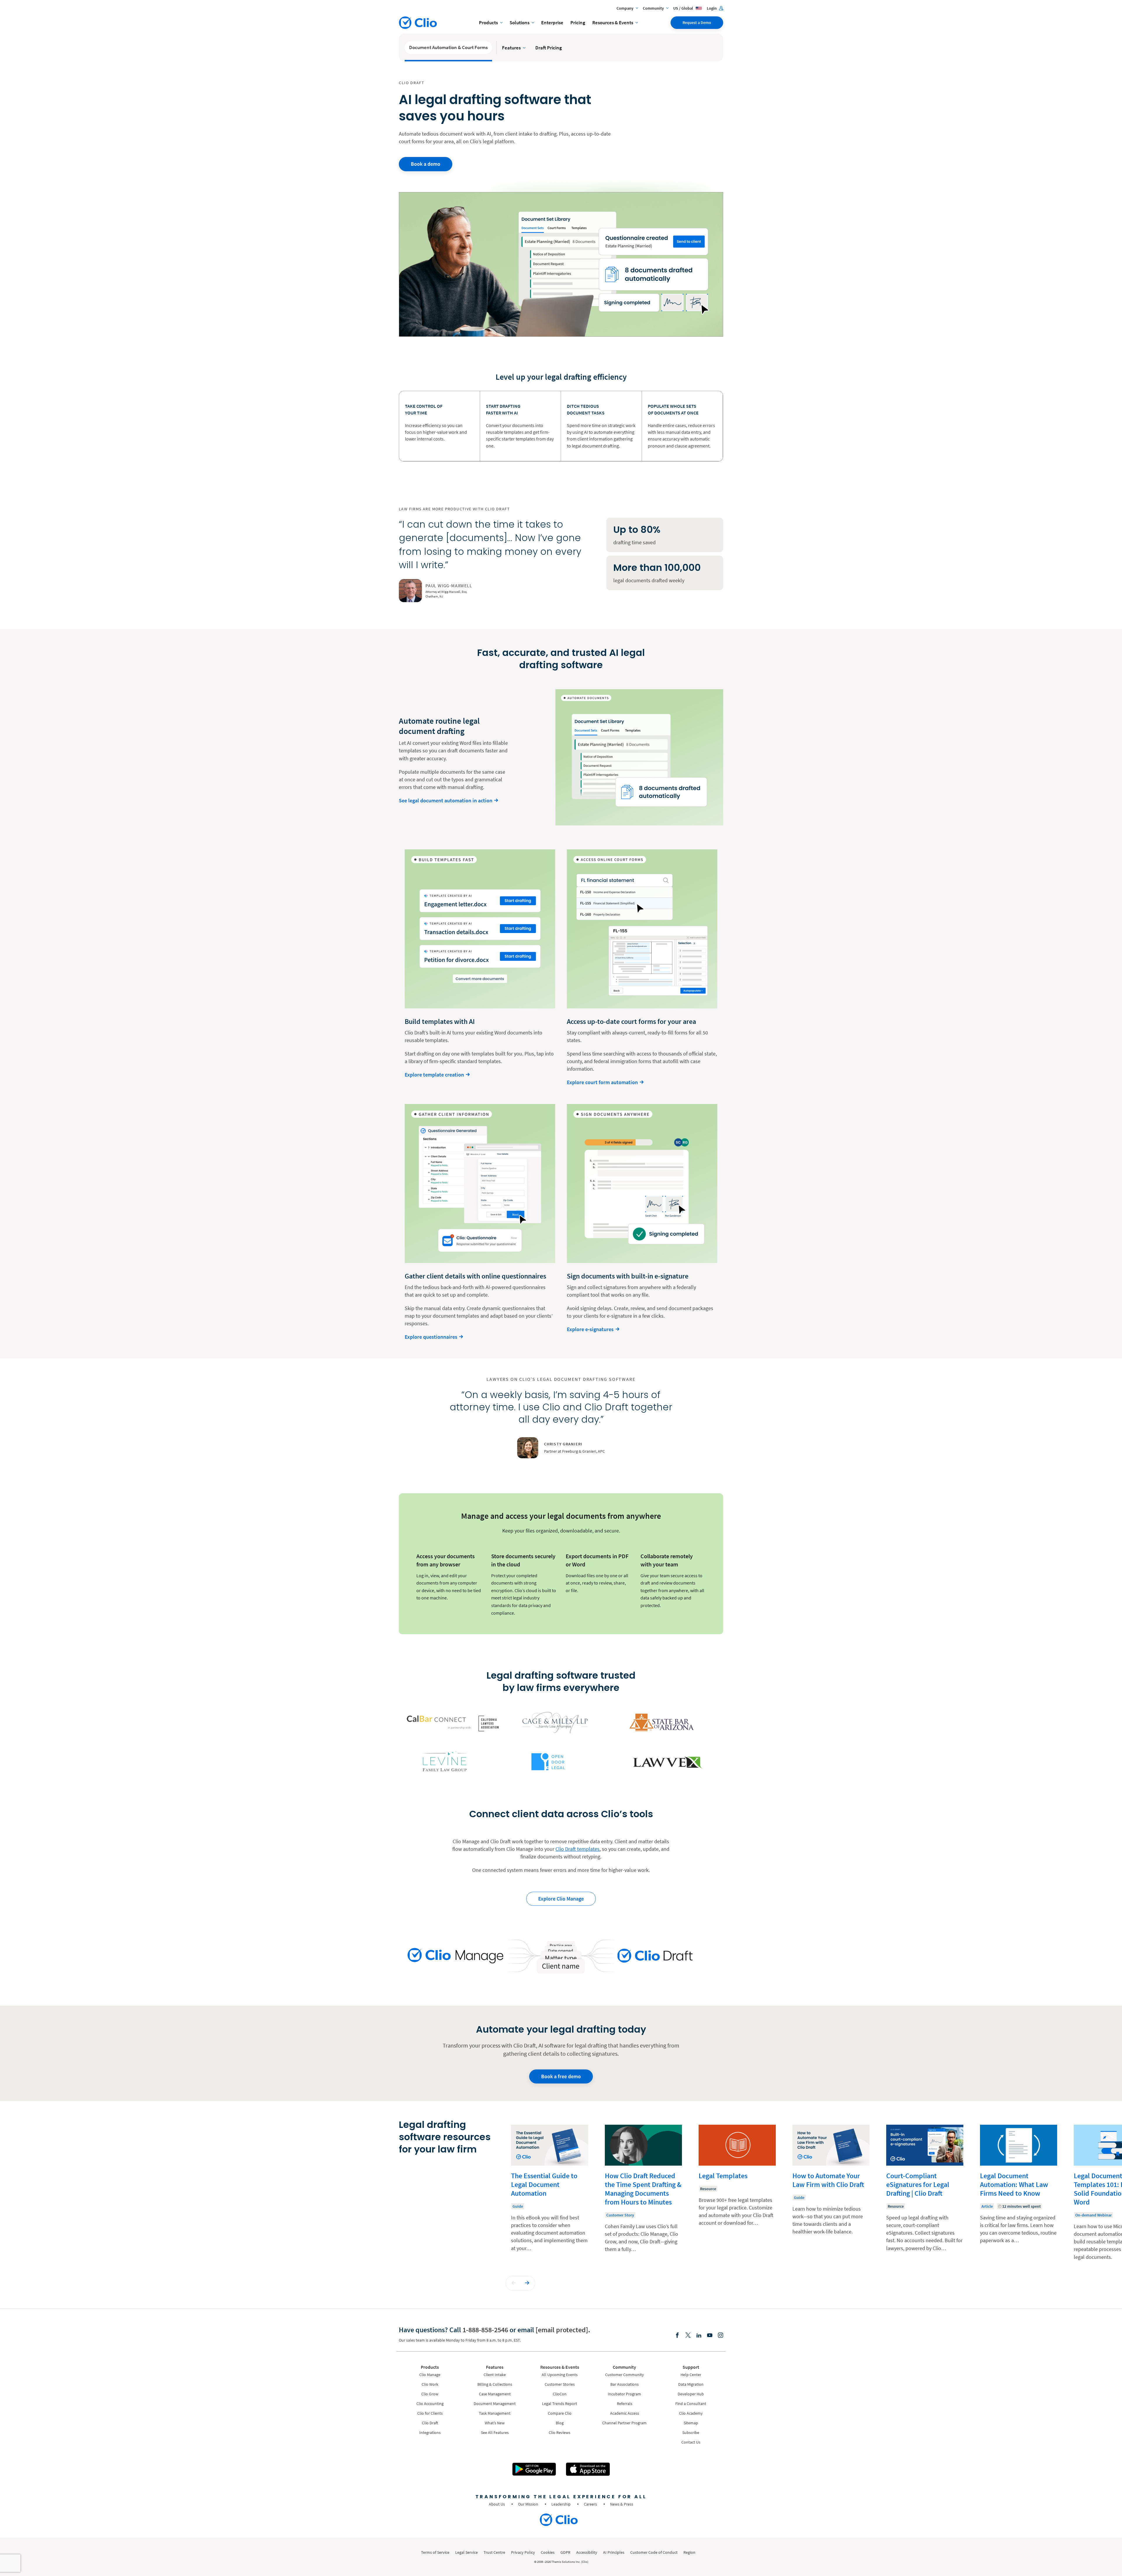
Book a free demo (561, 2076)
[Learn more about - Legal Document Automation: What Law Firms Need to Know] (1019, 2193)
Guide (518, 2206)
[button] (514, 2283)
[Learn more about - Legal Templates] (737, 2193)
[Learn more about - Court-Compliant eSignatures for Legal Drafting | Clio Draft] (925, 2193)
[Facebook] (677, 2336)
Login (712, 8)
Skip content (416, 2131)
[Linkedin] (699, 2336)
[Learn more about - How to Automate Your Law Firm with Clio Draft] (831, 2193)
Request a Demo (697, 23)
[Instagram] (721, 2336)
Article (987, 2206)
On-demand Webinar (1094, 2215)
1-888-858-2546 (485, 2330)
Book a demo (426, 164)
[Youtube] (710, 2336)
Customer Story (620, 2215)
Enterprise (552, 23)
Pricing (578, 23)
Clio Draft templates (578, 1849)
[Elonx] (688, 2336)
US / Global (684, 8)
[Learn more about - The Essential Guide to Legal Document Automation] (550, 2193)
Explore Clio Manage (561, 1899)
